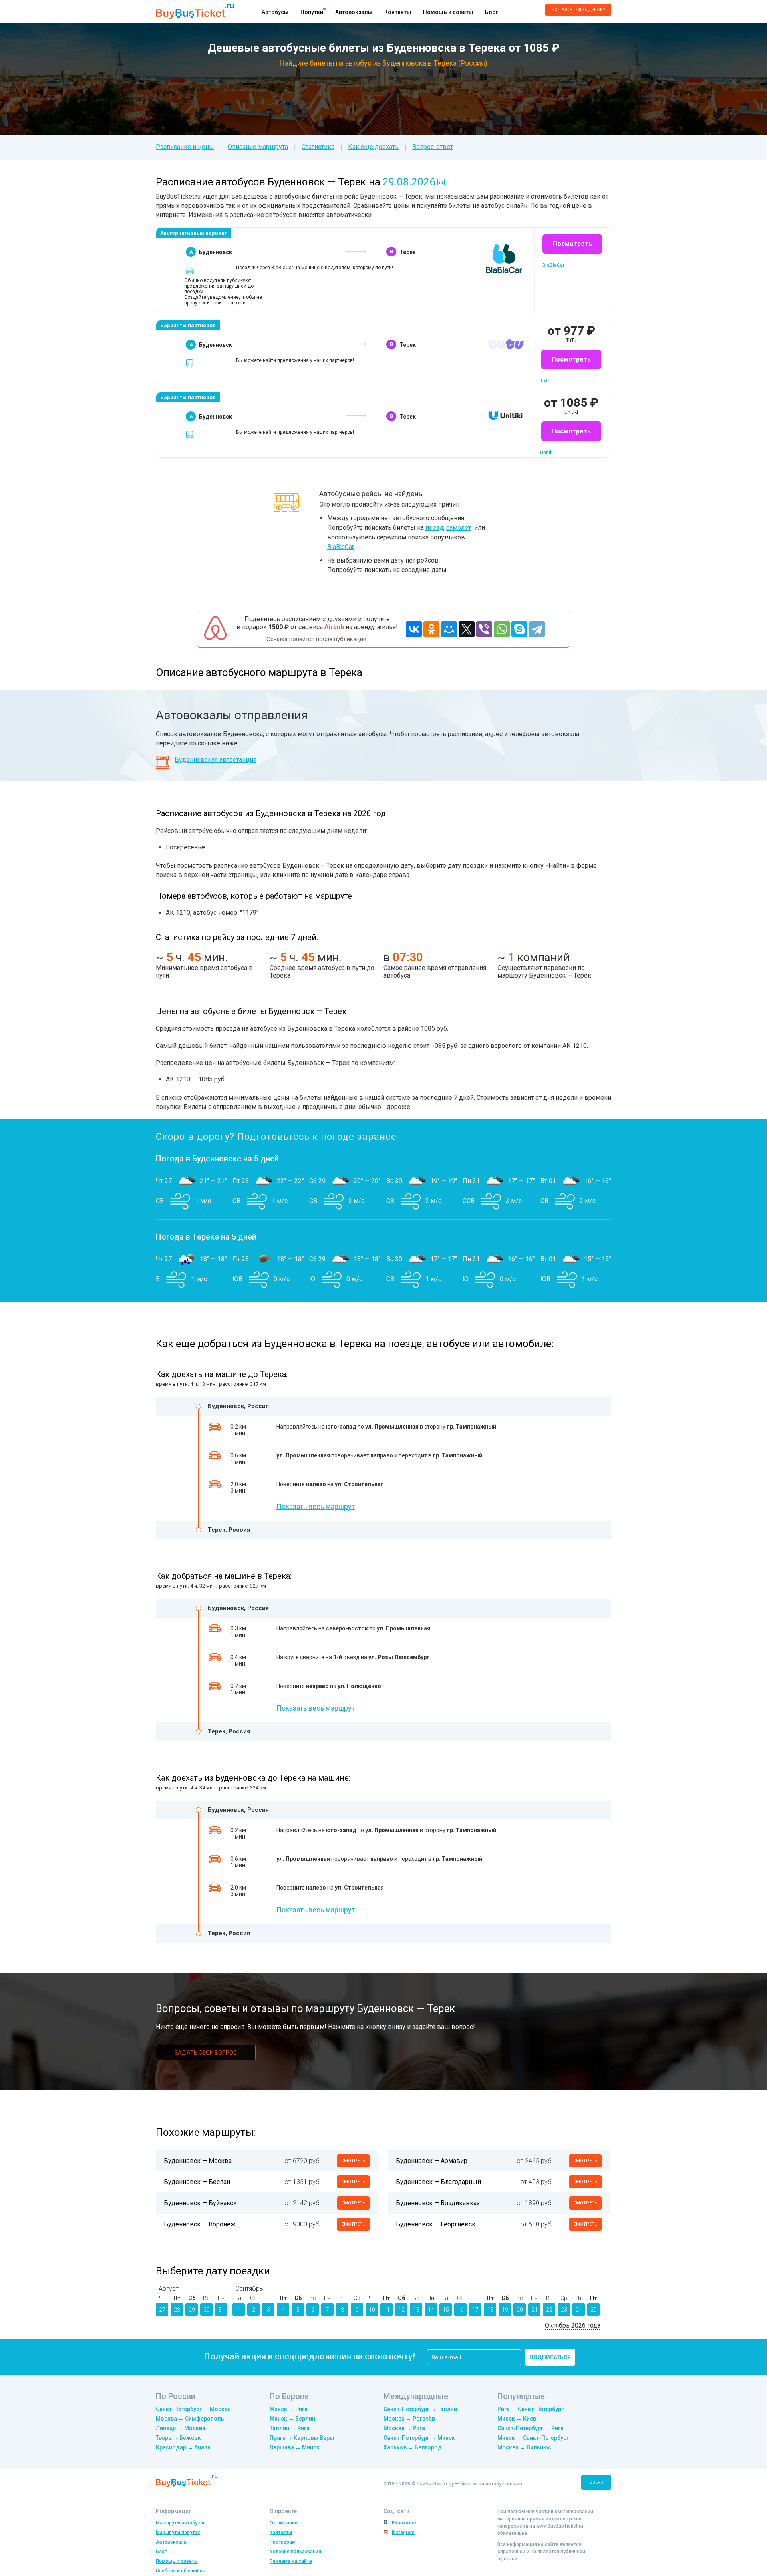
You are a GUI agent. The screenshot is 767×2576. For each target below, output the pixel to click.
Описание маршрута (258, 147)
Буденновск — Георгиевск (436, 2224)
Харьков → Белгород (413, 2447)
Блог (492, 12)
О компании (284, 2523)
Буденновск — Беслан (197, 2182)
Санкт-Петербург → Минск (419, 2438)
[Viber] (484, 629)
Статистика (318, 147)
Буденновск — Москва (198, 2161)
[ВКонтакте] (414, 629)
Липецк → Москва (181, 2428)
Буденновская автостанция (216, 760)
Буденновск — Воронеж (200, 2224)
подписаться (550, 2357)
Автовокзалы (354, 12)
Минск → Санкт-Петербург (533, 2438)
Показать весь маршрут (316, 1506)
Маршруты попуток (178, 2532)
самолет (459, 528)
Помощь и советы (448, 12)
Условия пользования (295, 2552)
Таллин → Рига (290, 2428)
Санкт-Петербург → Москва (193, 2409)
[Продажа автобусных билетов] (195, 11)
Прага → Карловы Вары (302, 2438)
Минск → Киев (517, 2419)
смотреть (353, 2161)
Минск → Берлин (292, 2419)
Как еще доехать (373, 147)
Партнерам (283, 2542)
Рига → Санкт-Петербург (531, 2409)
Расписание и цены (185, 147)
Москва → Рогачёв (409, 2419)
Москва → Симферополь (190, 2419)
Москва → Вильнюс (524, 2447)
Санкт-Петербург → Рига (531, 2428)
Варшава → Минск (295, 2447)
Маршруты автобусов (181, 2523)
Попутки (312, 12)
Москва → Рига (404, 2428)
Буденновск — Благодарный (438, 2182)
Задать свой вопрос (206, 2053)
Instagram (403, 2532)
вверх (597, 2482)
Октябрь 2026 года (573, 2325)
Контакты (398, 12)
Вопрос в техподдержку (578, 10)
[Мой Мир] (449, 629)
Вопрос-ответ (433, 147)
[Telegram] (537, 629)
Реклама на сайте (291, 2561)
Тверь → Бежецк (178, 2438)
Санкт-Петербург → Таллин (420, 2409)
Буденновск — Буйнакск (200, 2203)
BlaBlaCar (341, 547)
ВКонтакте (404, 2523)
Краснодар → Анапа (183, 2447)
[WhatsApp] (502, 629)
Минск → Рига (289, 2409)
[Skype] (519, 629)
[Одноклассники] (431, 629)
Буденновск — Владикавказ (438, 2203)
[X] (467, 629)
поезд (434, 528)
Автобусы (275, 12)
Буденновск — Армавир (432, 2161)
